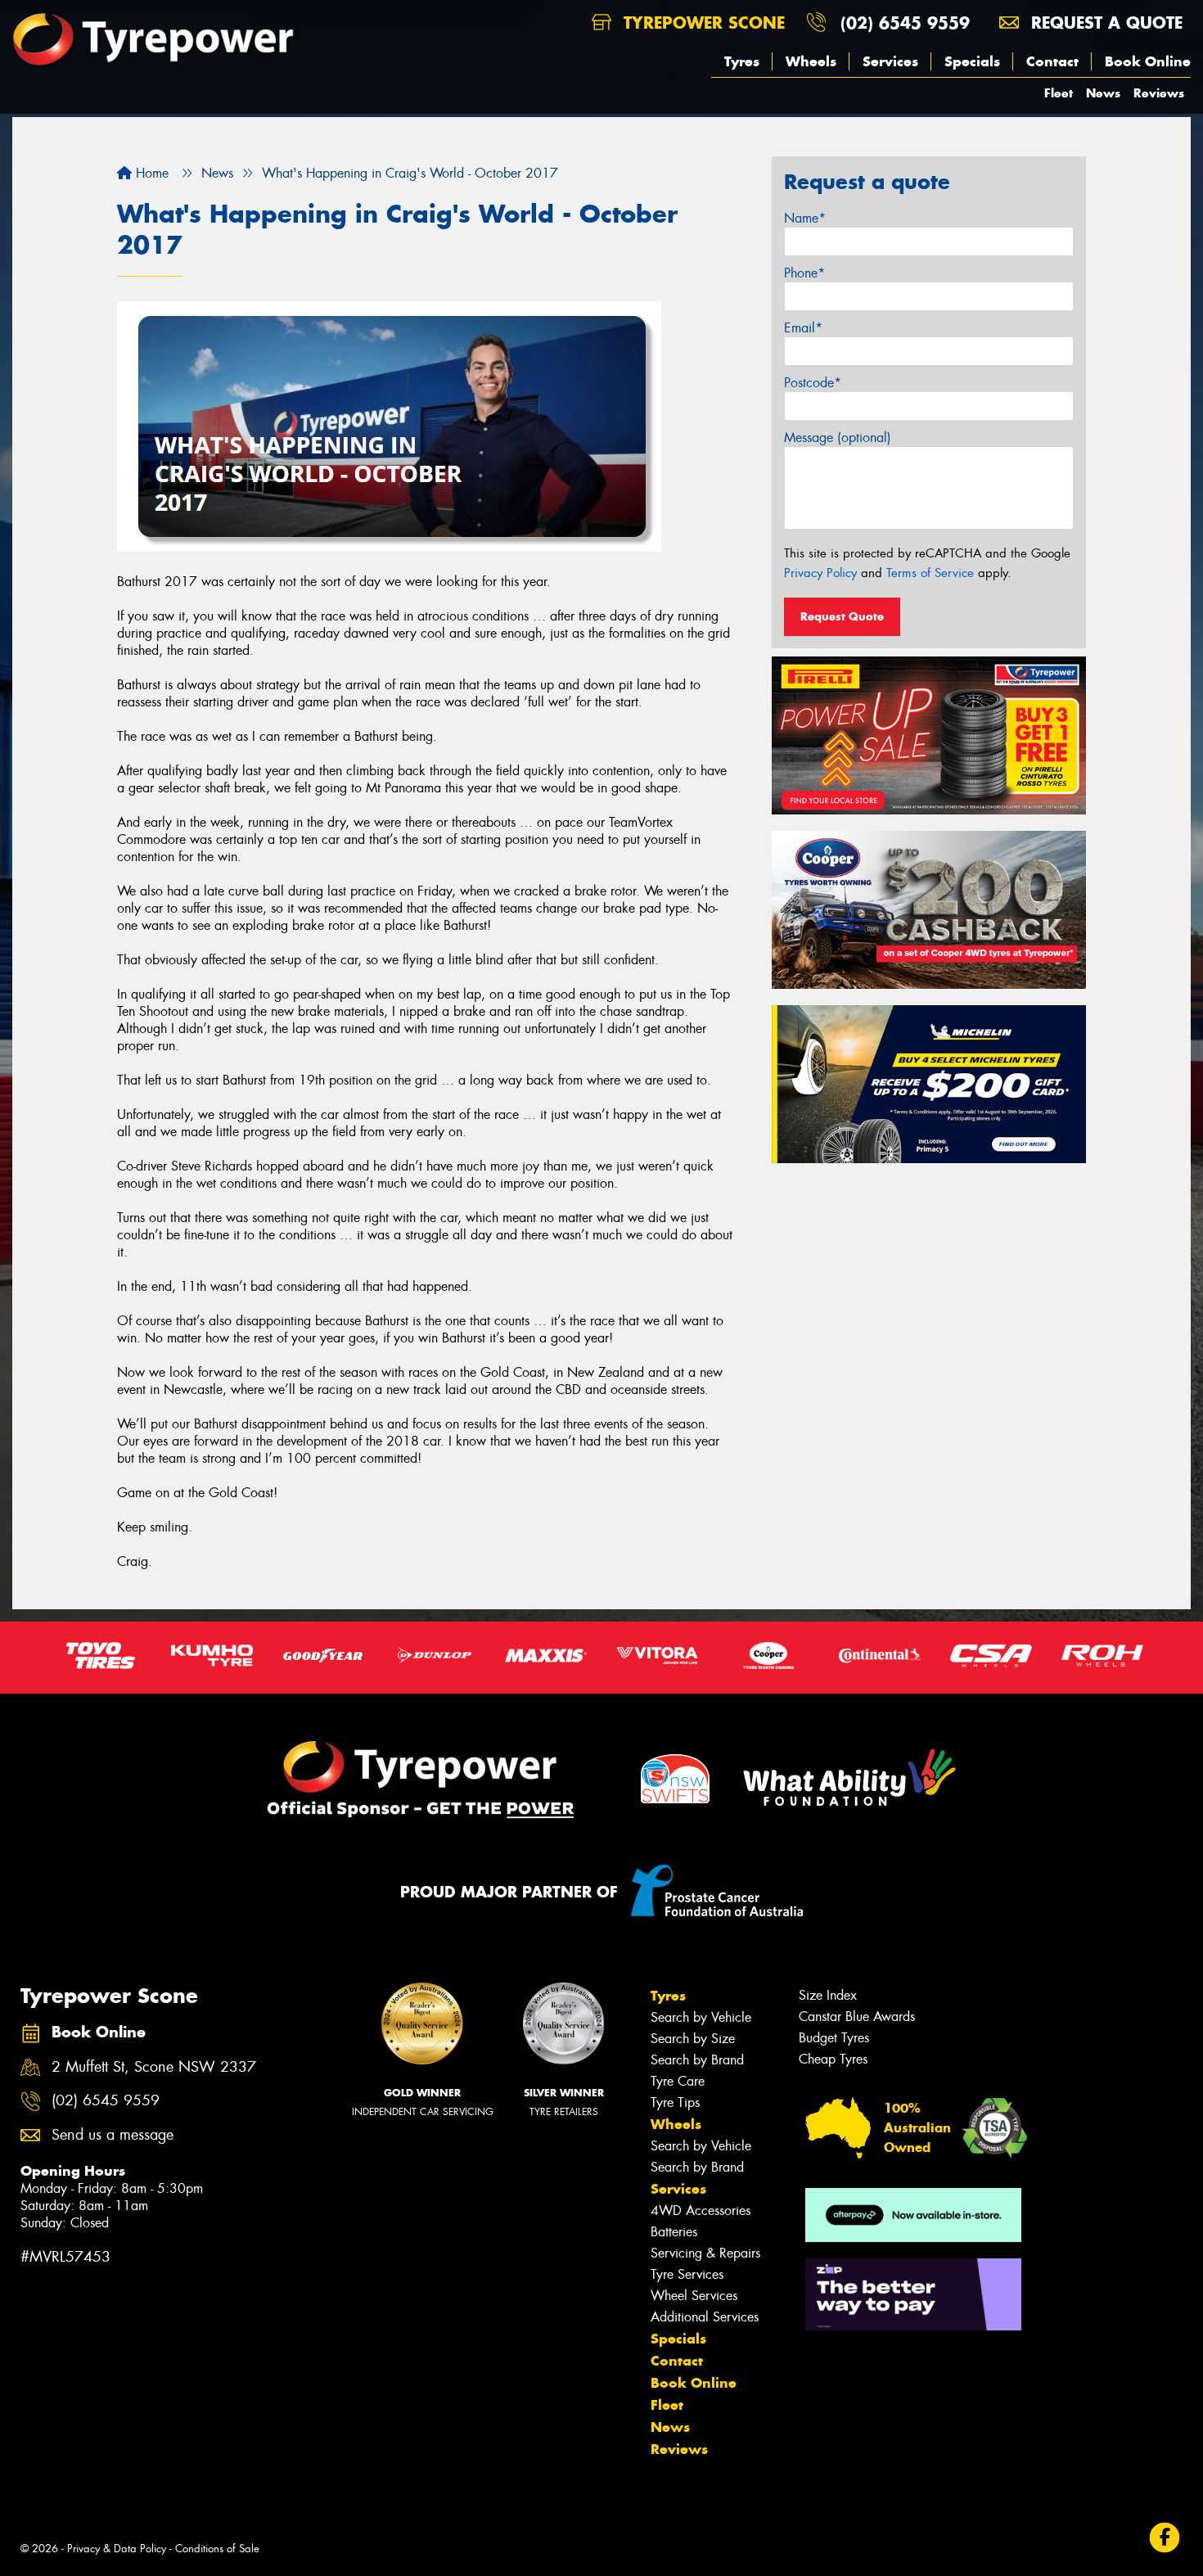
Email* (803, 328)
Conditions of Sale (217, 2549)
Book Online (1148, 61)
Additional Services (705, 2317)
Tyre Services (687, 2274)
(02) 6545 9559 (905, 23)
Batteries (674, 2232)
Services (890, 61)
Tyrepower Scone (701, 23)
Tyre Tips (675, 2102)
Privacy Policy (820, 573)
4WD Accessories (701, 2211)
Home (150, 173)
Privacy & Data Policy (117, 2549)
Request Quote (842, 616)
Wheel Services (694, 2296)
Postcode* (813, 383)
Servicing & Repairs (705, 2253)
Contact (1052, 61)
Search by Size (693, 2039)
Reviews (1159, 93)
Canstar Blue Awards (857, 2017)
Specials (972, 61)
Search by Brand (697, 2060)
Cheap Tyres (833, 2059)
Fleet (1059, 93)
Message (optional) (838, 438)
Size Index (828, 1995)
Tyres (742, 61)
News (1103, 93)
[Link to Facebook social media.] (1165, 2538)
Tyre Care (678, 2081)
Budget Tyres (834, 2038)
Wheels (811, 61)
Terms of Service (930, 573)
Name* (805, 218)
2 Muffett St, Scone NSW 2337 (154, 2067)
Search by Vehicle (701, 2017)
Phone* (804, 273)
